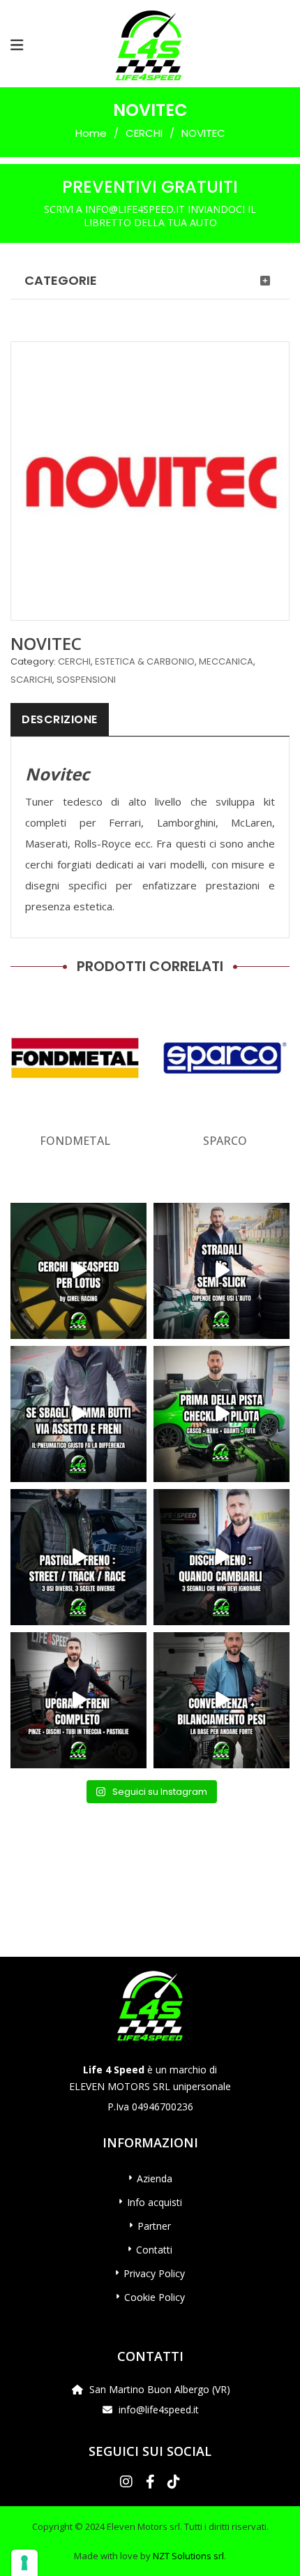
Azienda (155, 2178)
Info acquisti (155, 2202)
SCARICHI (31, 680)
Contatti (154, 2250)
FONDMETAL (75, 1141)
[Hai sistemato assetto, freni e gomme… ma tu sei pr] (222, 1414)
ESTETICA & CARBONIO (145, 661)
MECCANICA (226, 661)
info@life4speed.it (159, 2410)
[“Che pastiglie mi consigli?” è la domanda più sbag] (78, 1557)
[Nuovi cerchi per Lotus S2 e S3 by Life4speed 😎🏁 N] (78, 1271)
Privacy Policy (154, 2273)
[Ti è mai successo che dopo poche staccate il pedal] (222, 1557)
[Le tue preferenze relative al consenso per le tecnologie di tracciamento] (24, 2563)
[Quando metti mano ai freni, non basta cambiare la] (78, 1700)
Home (91, 133)
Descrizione (60, 719)
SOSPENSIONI (86, 680)
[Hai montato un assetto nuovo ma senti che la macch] (222, 1700)
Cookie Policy (155, 2297)
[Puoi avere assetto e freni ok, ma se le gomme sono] (78, 1414)
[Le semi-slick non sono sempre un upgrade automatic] (222, 1271)
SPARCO (225, 1141)
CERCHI (144, 133)
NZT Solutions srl (188, 2556)
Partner (154, 2226)
